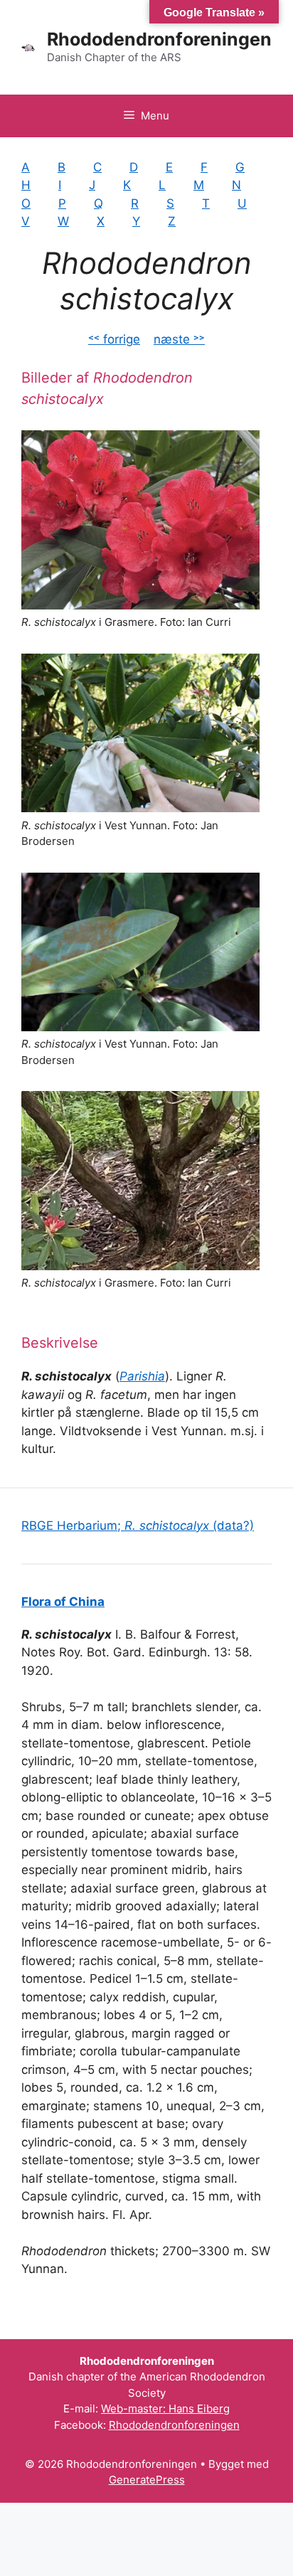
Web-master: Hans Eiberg (165, 2409)
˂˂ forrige (114, 339)
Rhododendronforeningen (159, 39)
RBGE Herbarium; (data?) (138, 1526)
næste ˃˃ (179, 339)
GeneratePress (147, 2480)
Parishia (142, 1376)
